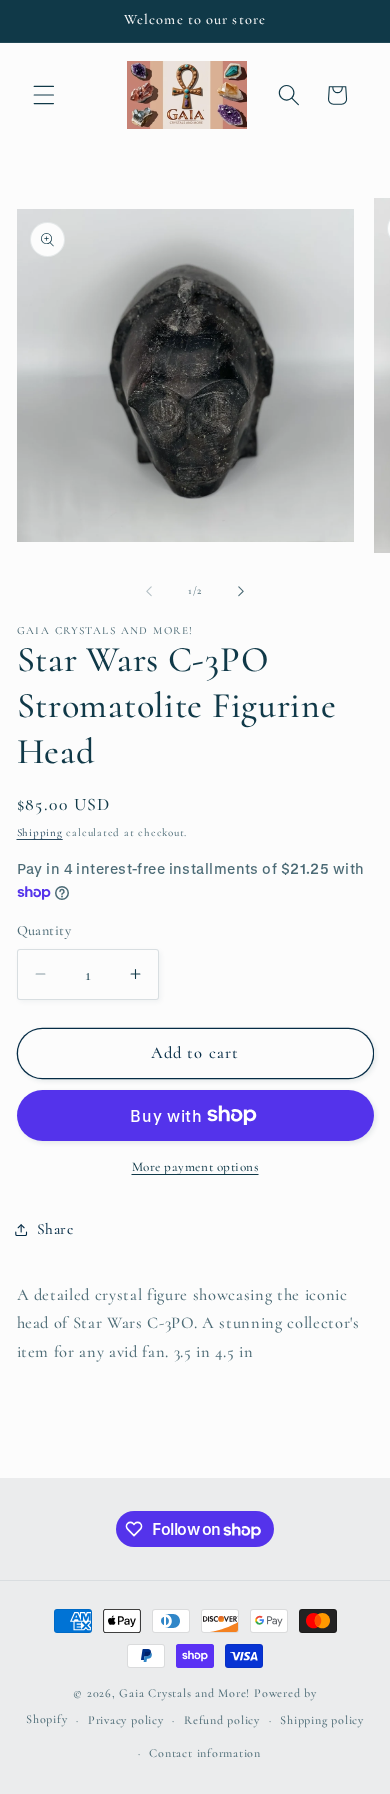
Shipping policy (322, 1720)
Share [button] (55, 1229)
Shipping (40, 832)
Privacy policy (126, 1720)
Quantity (44, 930)
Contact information (205, 1753)
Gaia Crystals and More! (184, 1693)
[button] (44, 95)
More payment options (195, 1167)
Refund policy (222, 1720)
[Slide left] (149, 591)
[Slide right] (241, 591)
